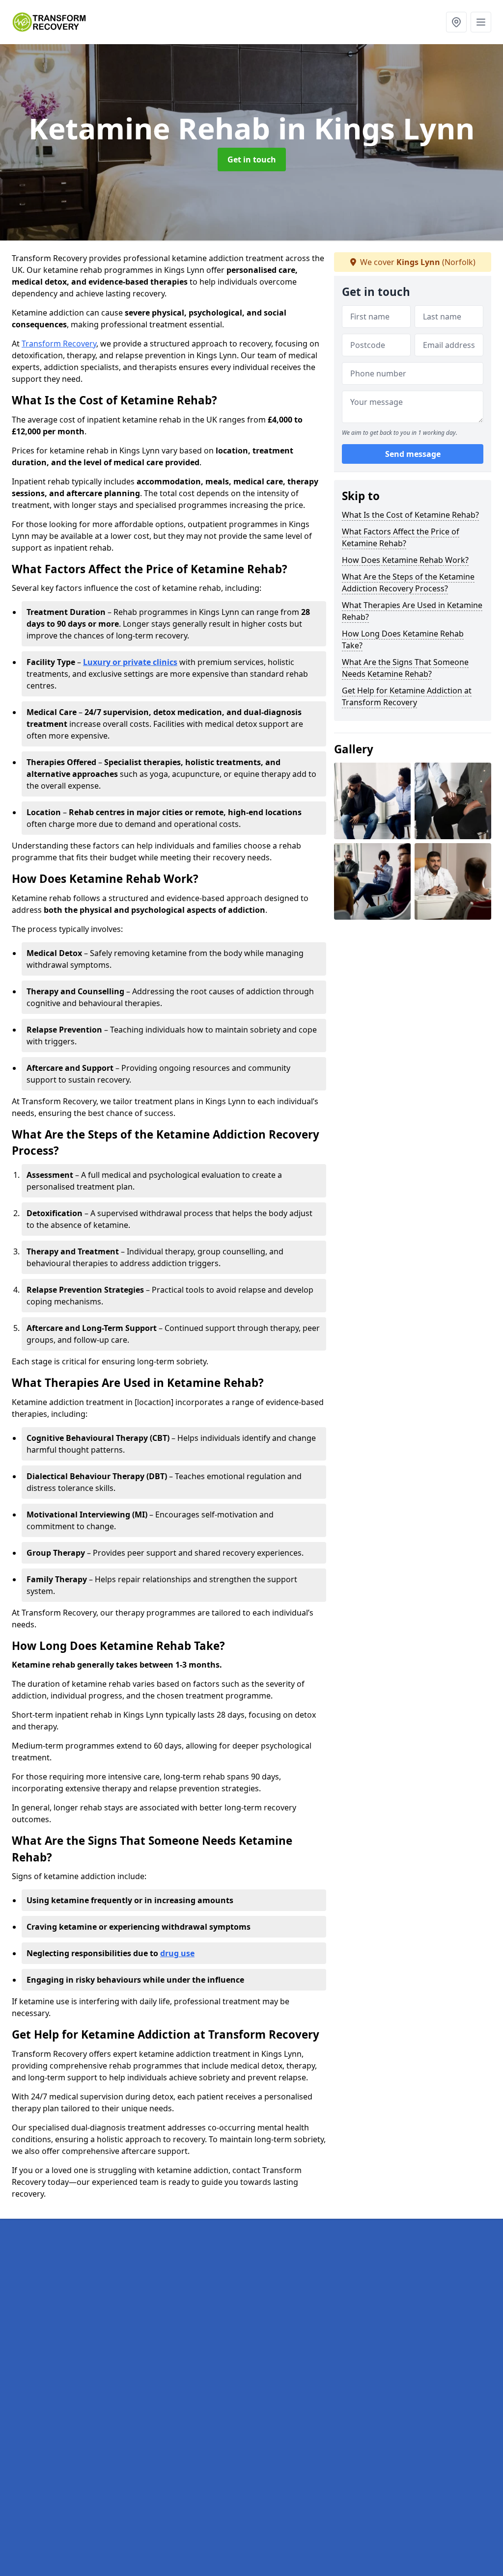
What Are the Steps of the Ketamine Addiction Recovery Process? (408, 583)
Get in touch (252, 159)
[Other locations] (456, 22)
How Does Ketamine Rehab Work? (405, 560)
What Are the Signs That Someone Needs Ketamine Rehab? (405, 668)
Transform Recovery (59, 344)
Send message (413, 454)
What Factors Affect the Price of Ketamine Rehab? (401, 537)
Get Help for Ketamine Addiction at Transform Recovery (407, 696)
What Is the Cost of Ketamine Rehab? (410, 515)
